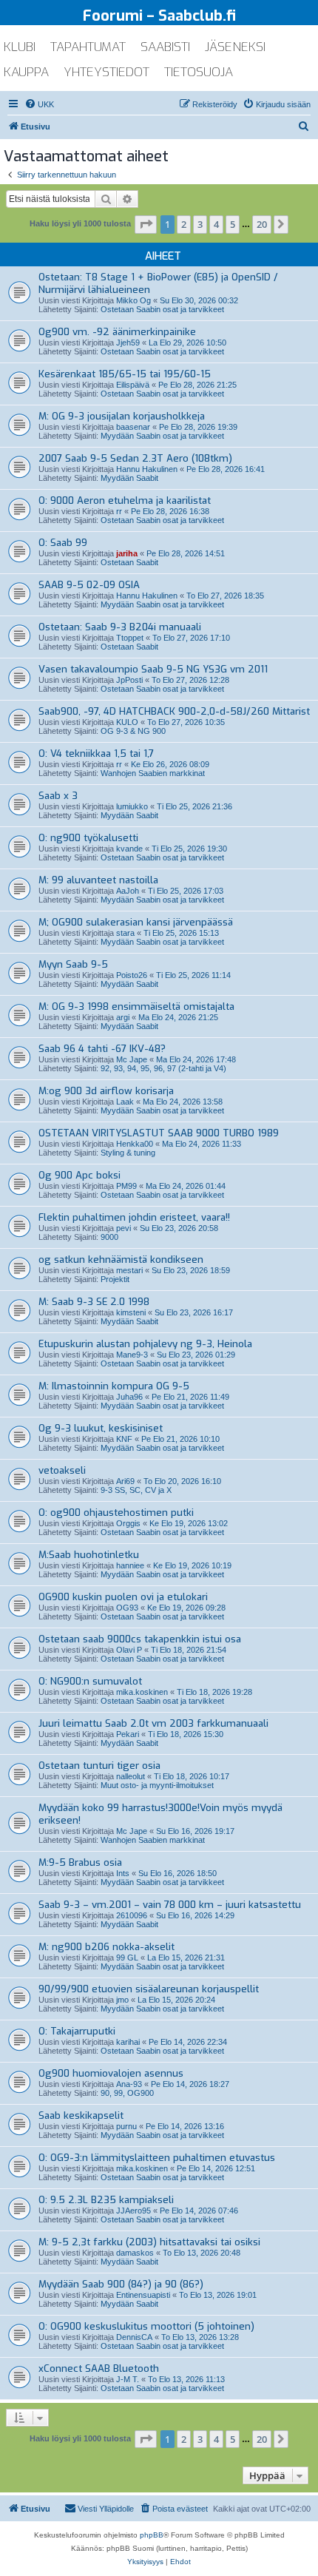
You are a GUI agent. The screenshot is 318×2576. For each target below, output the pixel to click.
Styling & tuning (128, 1153)
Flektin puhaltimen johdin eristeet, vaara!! (134, 1217)
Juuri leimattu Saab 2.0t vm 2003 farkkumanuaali (153, 1723)
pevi (124, 1228)
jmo (122, 2000)
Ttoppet (130, 638)
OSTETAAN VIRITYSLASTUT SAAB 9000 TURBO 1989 (159, 1133)
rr (119, 511)
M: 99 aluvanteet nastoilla (98, 880)
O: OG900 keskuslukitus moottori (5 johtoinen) (146, 2326)
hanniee (130, 1565)
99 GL (127, 1958)
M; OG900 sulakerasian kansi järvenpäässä (136, 922)
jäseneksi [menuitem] (235, 47)
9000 (109, 1237)
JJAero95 (133, 2211)
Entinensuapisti (143, 2295)
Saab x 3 (58, 796)
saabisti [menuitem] (165, 47)
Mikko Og (133, 300)
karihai (128, 2042)
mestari (129, 1270)
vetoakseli (62, 1470)
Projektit (115, 1279)
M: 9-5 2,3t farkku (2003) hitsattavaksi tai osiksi (149, 2242)
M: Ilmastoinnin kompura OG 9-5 (114, 1386)
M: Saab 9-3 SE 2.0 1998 (94, 1302)
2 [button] (184, 224)
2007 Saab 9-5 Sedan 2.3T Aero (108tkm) (135, 458)
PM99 (126, 1186)
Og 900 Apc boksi (79, 1175)
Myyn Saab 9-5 (73, 964)
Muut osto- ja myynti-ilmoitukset (157, 1785)
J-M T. (128, 2379)
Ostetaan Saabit (129, 562)
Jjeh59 (128, 343)
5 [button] (233, 224)
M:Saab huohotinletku (89, 1555)
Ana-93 (129, 2084)
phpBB (152, 2535)
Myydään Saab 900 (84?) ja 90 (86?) (121, 2284)
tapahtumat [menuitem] (88, 47)
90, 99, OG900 (127, 2093)
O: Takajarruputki (77, 2031)
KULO (127, 722)
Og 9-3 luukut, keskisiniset (101, 1428)
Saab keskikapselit (81, 2115)
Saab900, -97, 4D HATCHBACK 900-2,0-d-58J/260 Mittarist (174, 711)
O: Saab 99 (63, 543)
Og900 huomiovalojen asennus (111, 2073)
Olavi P (129, 1650)
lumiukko (132, 806)
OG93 (127, 1608)
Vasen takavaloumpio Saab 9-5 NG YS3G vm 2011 (153, 669)
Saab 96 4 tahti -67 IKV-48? (102, 1049)
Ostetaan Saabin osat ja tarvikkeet (162, 309)
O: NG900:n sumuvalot (90, 1681)
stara (125, 933)
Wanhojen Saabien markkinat (153, 773)
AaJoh (128, 891)
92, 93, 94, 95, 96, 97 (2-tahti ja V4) (163, 1068)
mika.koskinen (142, 1692)
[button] (146, 224)
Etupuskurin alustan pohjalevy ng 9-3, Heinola (145, 1344)
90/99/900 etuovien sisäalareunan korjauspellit (149, 1989)
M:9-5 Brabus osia (80, 1862)
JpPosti (129, 680)
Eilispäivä (133, 385)
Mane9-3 (132, 1355)
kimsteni (131, 1312)
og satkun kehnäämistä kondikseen (121, 1260)
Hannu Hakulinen (147, 469)
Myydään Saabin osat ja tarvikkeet (162, 436)
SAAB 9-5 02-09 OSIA (89, 585)
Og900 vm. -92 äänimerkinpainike (117, 332)
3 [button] (200, 224)
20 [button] (262, 224)
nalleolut (131, 1776)
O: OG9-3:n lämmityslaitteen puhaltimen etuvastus (157, 2158)
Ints (123, 1873)
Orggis (128, 1523)
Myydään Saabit (129, 478)
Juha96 (129, 1397)
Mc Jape (132, 1059)
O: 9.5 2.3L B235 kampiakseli (106, 2200)
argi (123, 1017)
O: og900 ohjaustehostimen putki (116, 1513)
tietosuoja (199, 72)
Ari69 (125, 1481)
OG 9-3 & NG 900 (133, 731)
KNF (124, 1439)
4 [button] (216, 224)
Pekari (128, 1734)
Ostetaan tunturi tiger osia (99, 1766)
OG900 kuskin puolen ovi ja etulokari (123, 1597)
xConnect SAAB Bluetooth (99, 2368)
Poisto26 (132, 975)
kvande (129, 849)
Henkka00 (135, 1144)
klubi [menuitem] (20, 47)
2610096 (132, 1915)
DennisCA (134, 2337)
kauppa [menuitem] (26, 72)
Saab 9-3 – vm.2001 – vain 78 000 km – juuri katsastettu (170, 1905)
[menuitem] (39, 104)
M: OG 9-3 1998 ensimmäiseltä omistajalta (136, 1007)
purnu (126, 2126)
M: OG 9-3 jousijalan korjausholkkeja (122, 416)
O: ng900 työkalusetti (88, 838)
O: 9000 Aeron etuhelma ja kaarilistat (125, 500)
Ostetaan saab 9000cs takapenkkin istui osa (140, 1639)
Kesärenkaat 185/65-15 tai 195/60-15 (125, 374)
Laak (125, 1102)
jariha (127, 553)
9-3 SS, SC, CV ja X (136, 1490)
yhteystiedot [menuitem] (106, 72)
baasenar (133, 427)
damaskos (135, 2253)
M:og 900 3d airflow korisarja (106, 1091)
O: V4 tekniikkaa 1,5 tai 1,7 (96, 753)
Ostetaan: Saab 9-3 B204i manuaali (120, 627)
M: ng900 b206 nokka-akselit (106, 1947)
